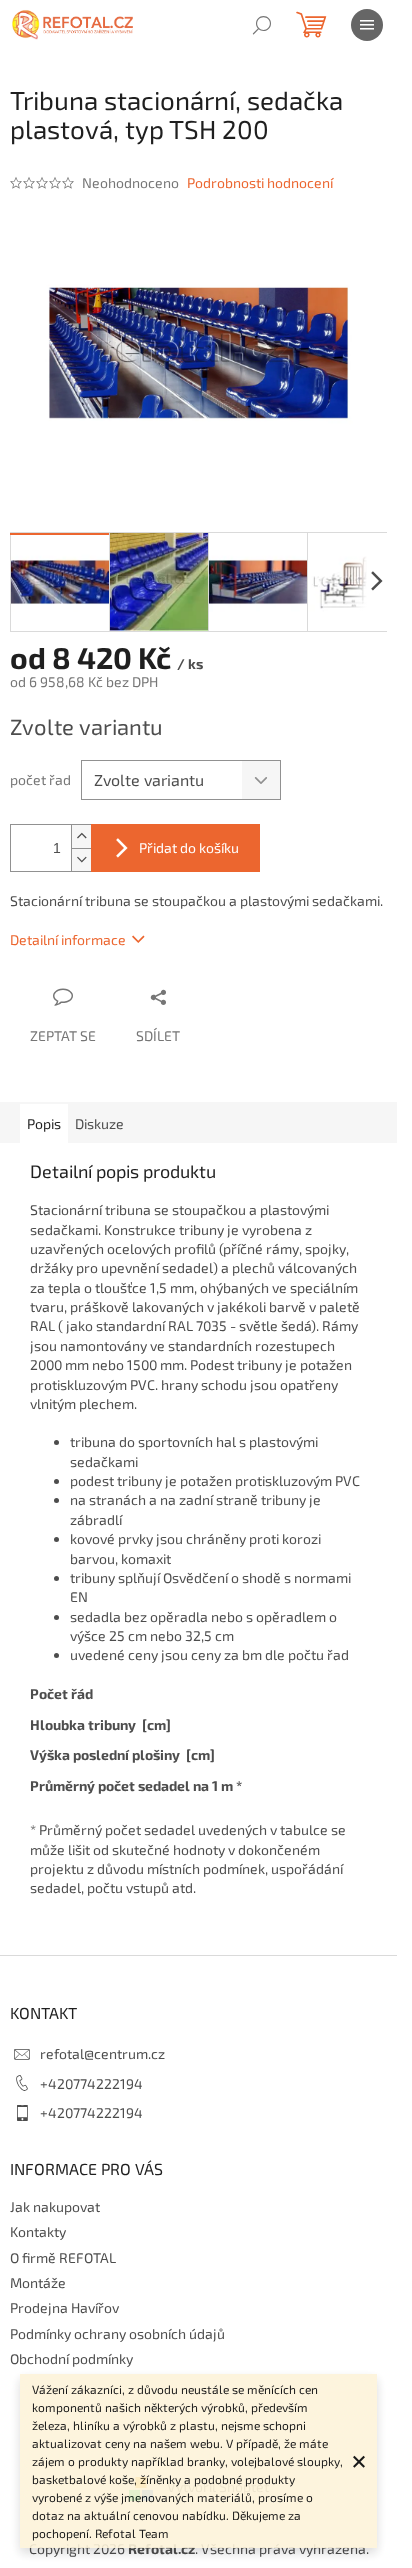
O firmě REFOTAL (63, 2257)
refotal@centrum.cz (102, 2053)
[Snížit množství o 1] (81, 859)
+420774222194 (91, 2083)
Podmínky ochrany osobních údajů (117, 2333)
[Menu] (367, 25)
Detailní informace (68, 939)
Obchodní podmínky (71, 2358)
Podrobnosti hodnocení (260, 182)
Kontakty (38, 2231)
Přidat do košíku (189, 847)
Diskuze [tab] (99, 1123)
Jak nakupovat (55, 2206)
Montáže (38, 2282)
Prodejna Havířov (64, 2307)
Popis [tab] (44, 1123)
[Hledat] (262, 25)
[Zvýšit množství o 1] (81, 836)
